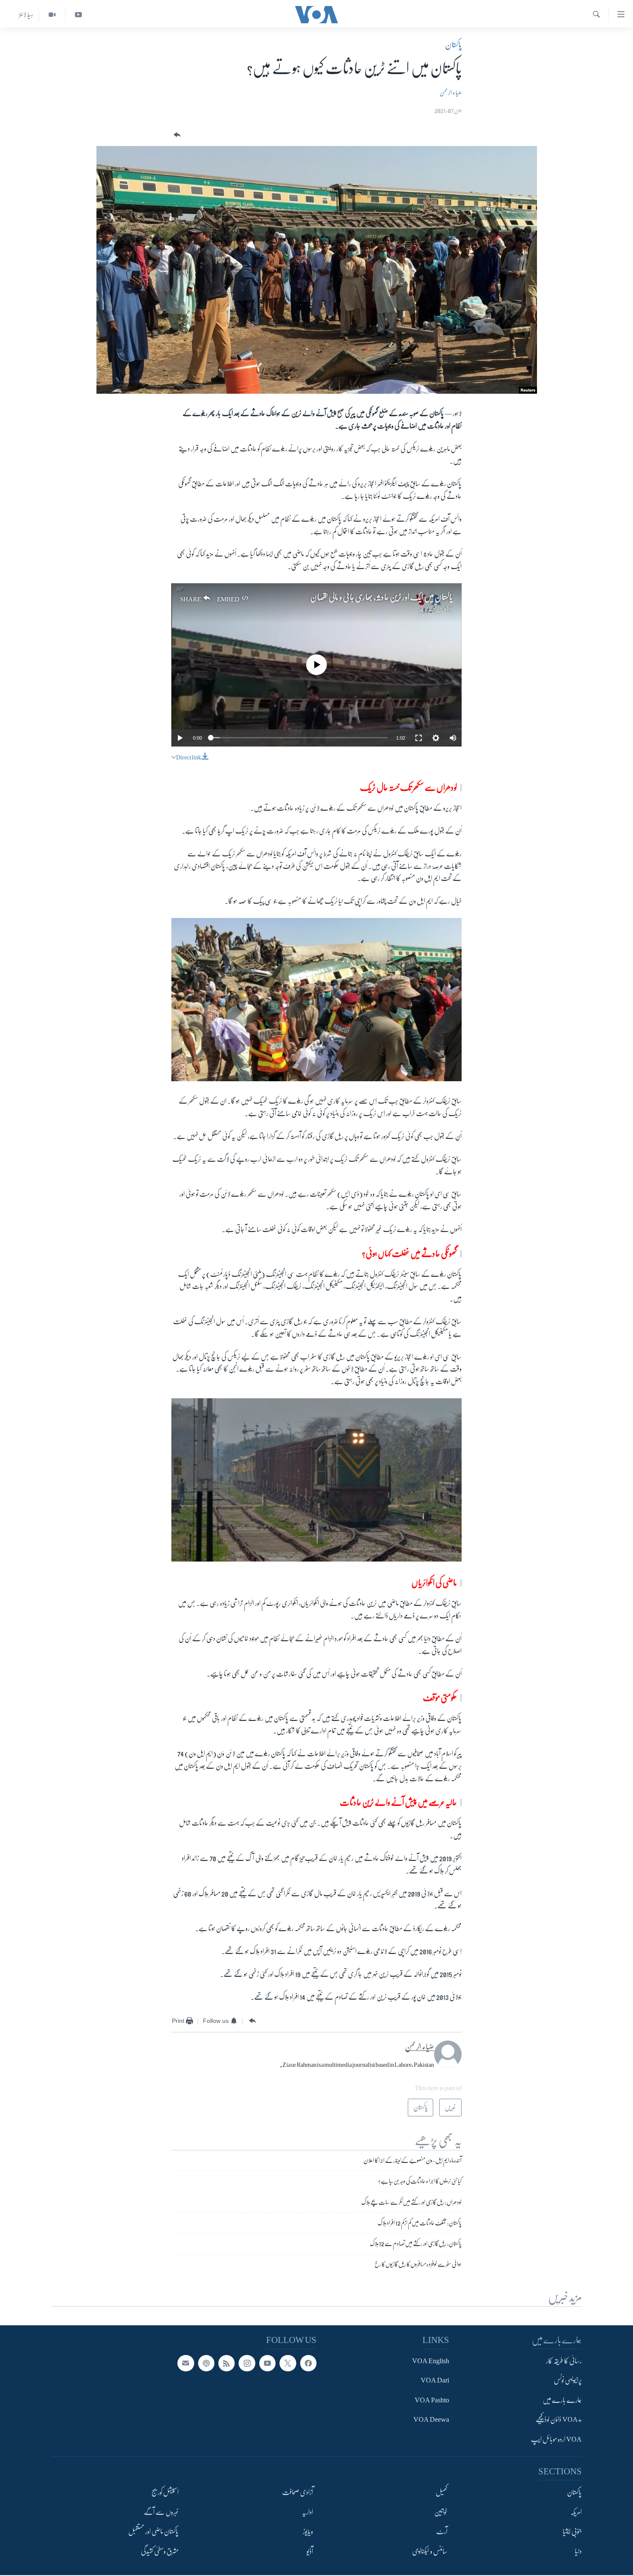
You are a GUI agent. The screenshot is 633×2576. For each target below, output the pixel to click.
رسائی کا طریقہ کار (564, 2361)
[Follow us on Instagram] (247, 2363)
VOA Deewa (431, 2420)
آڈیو (310, 2551)
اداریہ (307, 2512)
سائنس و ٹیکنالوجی (430, 2551)
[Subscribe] (186, 2363)
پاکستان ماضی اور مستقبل (154, 2532)
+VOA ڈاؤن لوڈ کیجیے (559, 2420)
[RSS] (227, 2363)
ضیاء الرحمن (451, 93)
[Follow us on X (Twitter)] (288, 2363)
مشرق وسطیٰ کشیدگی (160, 2551)
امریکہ (576, 2512)
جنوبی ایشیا (572, 2532)
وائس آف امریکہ (433, 609)
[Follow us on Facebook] (308, 2363)
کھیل (442, 2493)
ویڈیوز (308, 2532)
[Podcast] (206, 2363)
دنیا (578, 2551)
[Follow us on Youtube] (267, 2363)
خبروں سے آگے (161, 2512)
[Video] (52, 15)
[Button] (176, 135)
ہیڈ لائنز (26, 15)
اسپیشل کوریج (165, 2493)
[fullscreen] (419, 738)
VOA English (431, 2361)
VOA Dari (435, 2381)
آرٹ (442, 2532)
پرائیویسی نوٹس (568, 2381)
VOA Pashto (432, 2400)
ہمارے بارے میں (562, 2400)
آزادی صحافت (298, 2493)
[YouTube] (78, 15)
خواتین (441, 2512)
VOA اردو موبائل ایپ (556, 2439)
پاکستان (453, 45)
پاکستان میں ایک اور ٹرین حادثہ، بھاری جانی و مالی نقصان (382, 597)
